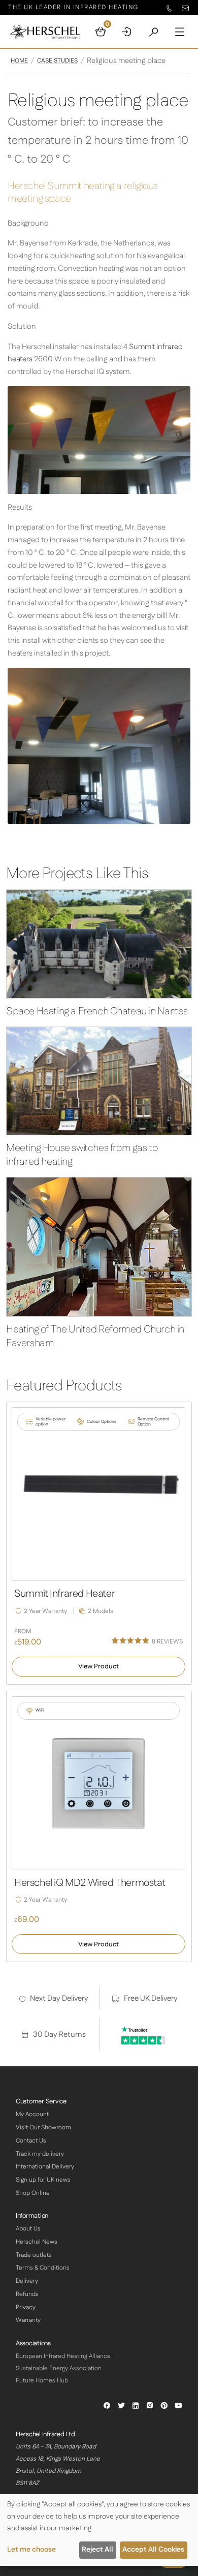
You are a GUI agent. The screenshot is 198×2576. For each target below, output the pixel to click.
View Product (98, 1666)
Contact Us (31, 2141)
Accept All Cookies (153, 2550)
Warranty (28, 2320)
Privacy (26, 2307)
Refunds (27, 2294)
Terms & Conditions (43, 2268)
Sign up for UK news (43, 2180)
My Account (32, 2114)
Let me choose (31, 2550)
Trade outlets (34, 2255)
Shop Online (33, 2193)
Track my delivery (40, 2154)
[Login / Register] (127, 32)
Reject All (97, 2550)
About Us (28, 2229)
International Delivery (45, 2167)
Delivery (27, 2281)
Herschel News (37, 2242)
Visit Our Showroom (43, 2128)
